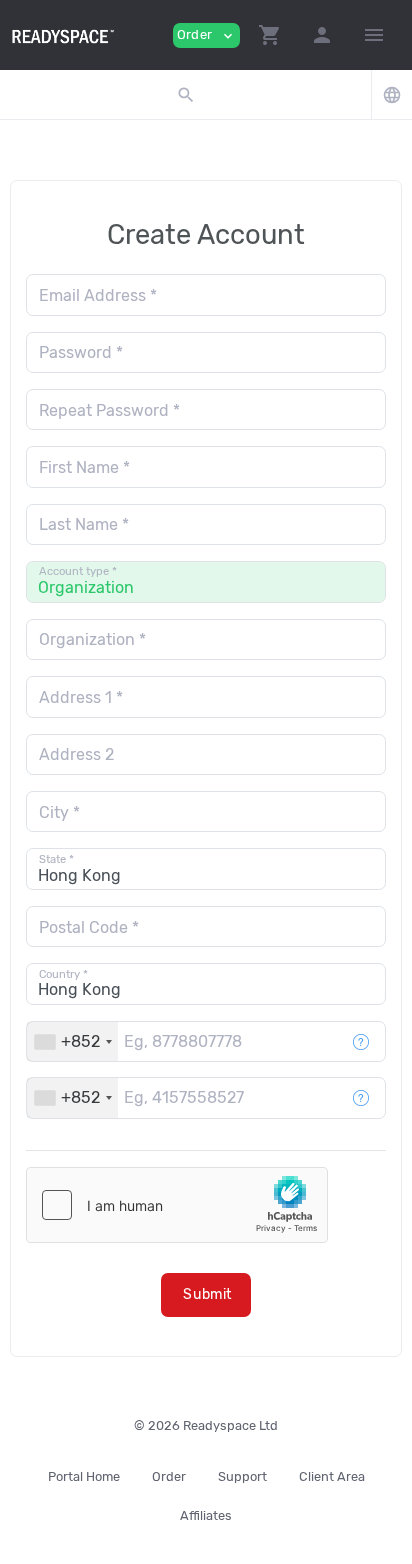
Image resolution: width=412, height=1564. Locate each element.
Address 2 (76, 754)
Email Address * (98, 295)
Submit (207, 1294)
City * (59, 812)
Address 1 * (81, 697)
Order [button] (206, 35)
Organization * (92, 639)
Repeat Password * (109, 410)
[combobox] (72, 1041)
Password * (81, 352)
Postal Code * (89, 927)
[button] (270, 35)
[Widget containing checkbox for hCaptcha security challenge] (177, 1205)
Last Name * (84, 524)
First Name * (84, 467)
